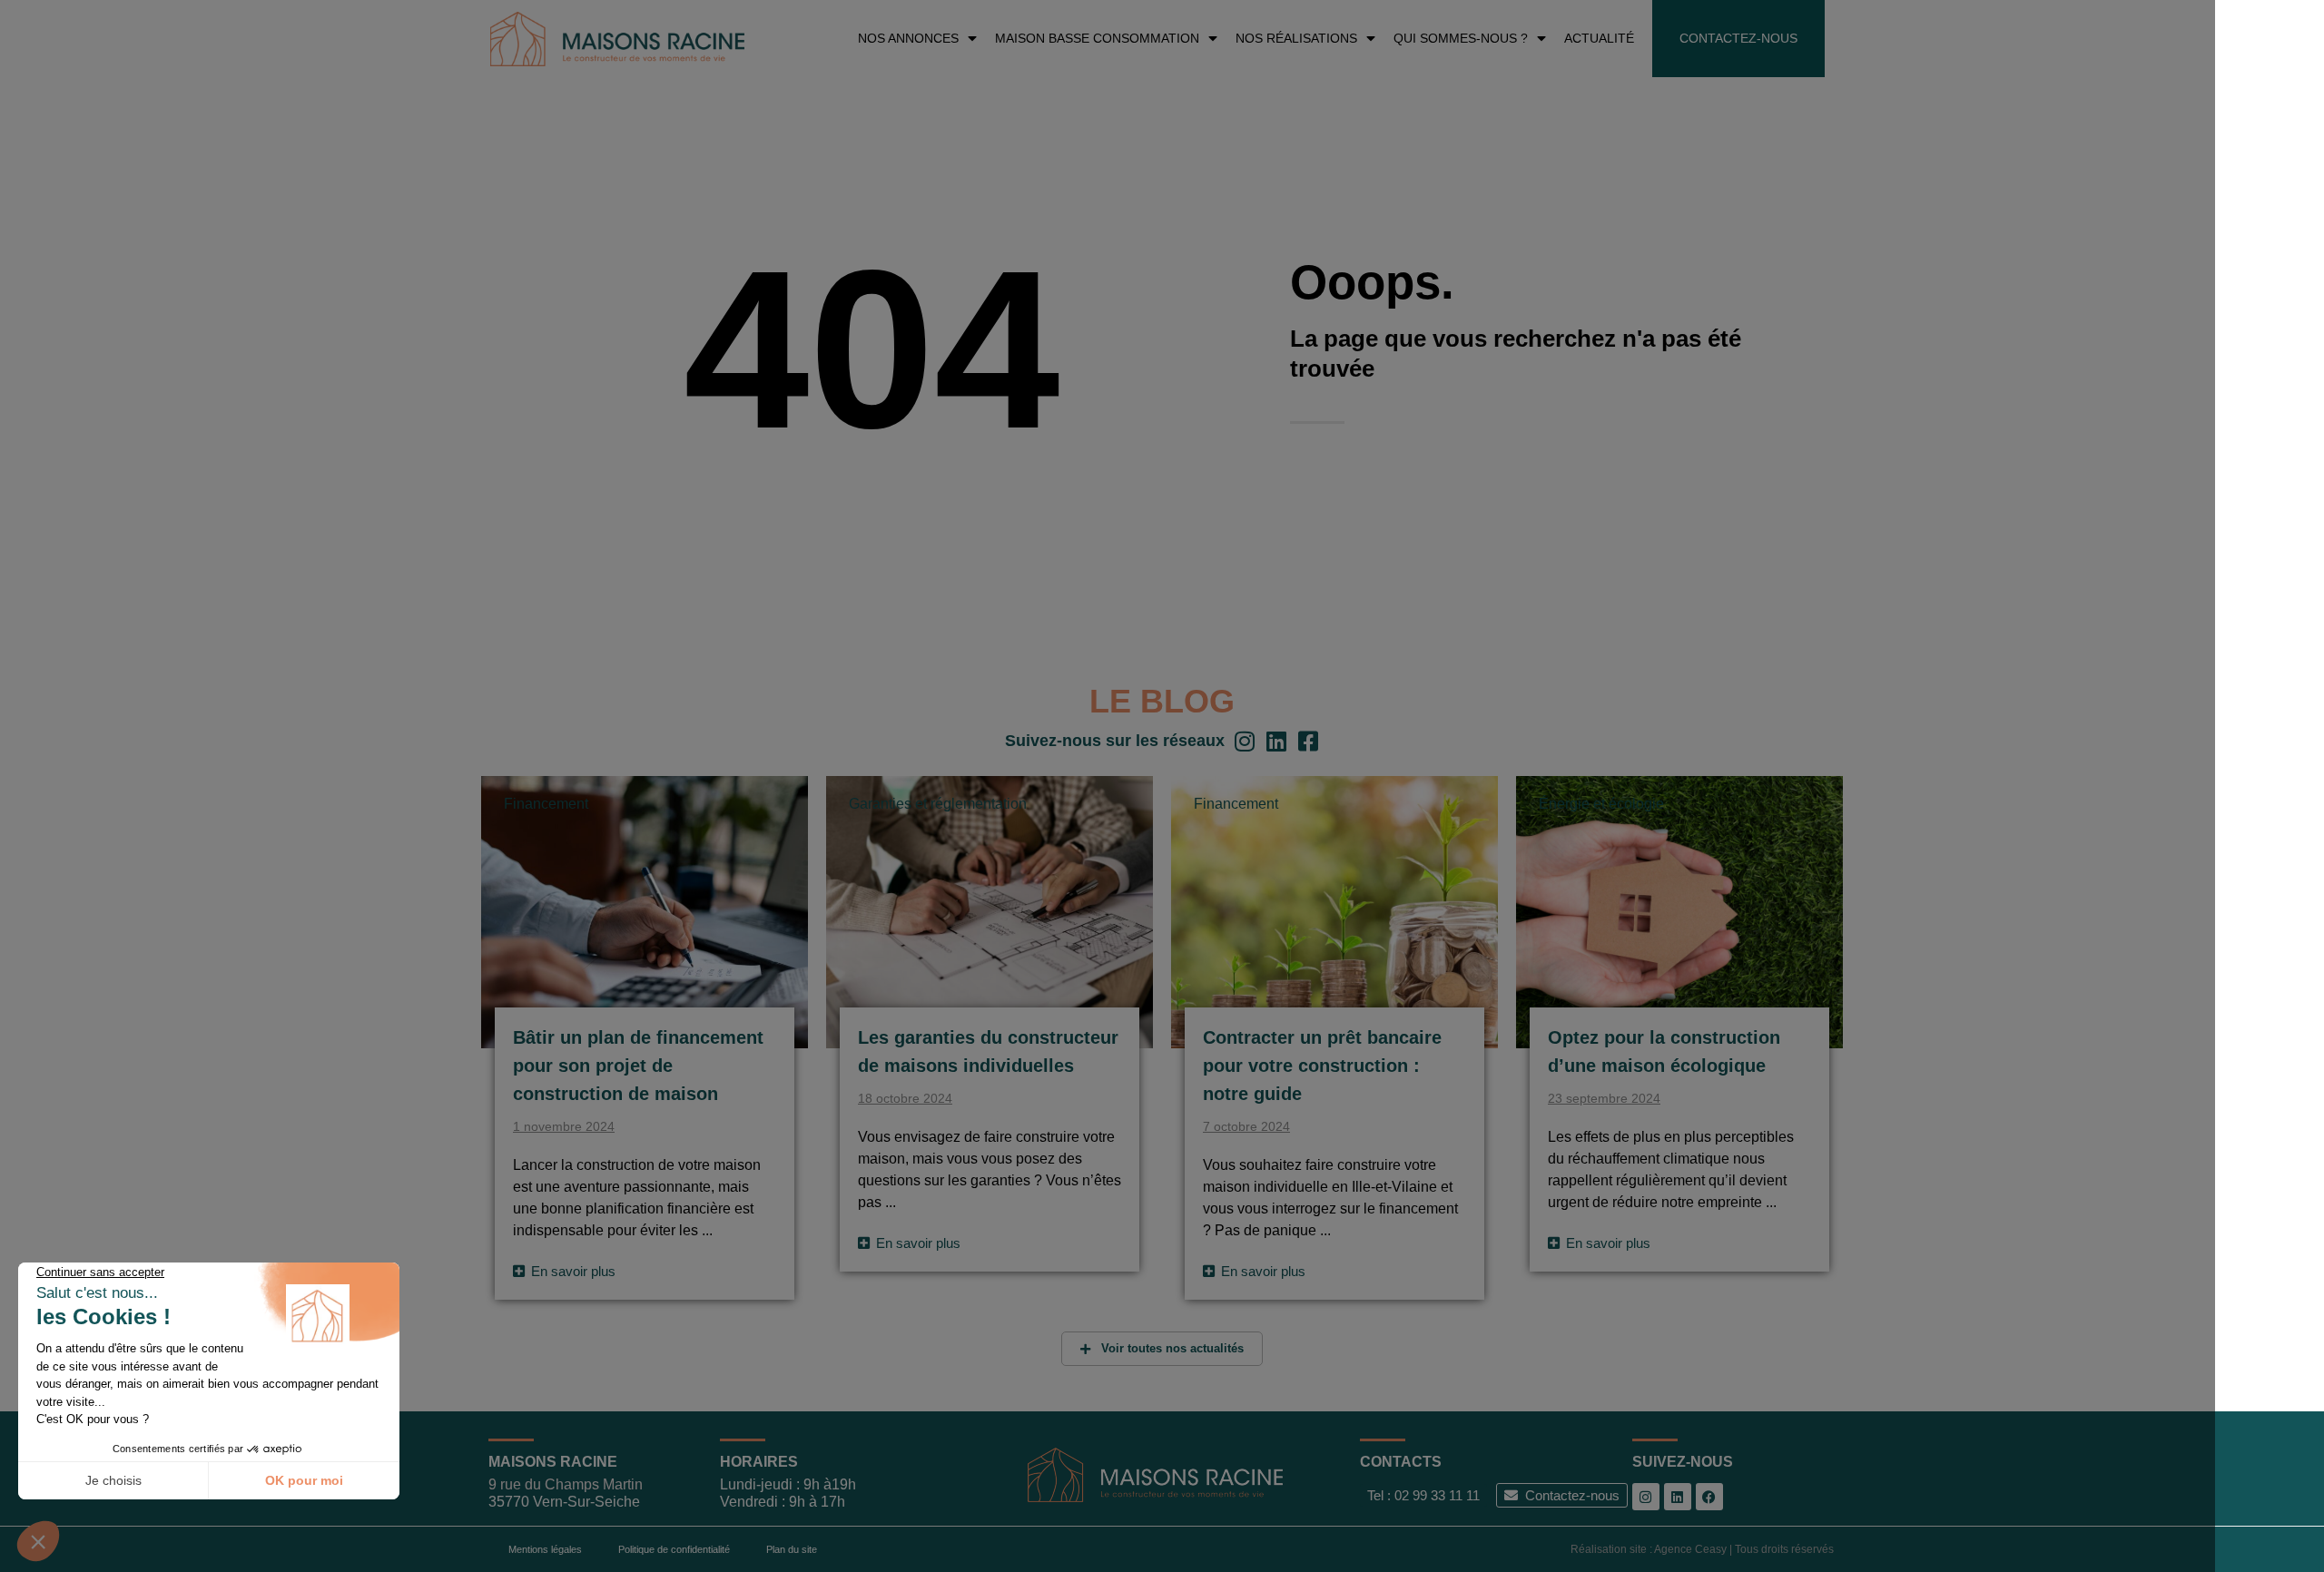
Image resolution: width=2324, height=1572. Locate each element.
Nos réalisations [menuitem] (1296, 38)
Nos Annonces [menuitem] (908, 38)
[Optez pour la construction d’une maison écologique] (1679, 911)
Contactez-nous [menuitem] (1738, 38)
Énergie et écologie (1601, 804)
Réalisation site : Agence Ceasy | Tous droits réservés (1702, 1549)
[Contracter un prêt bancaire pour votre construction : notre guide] (1334, 911)
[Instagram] (1646, 1497)
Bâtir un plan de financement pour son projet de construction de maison (638, 1066)
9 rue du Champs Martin (566, 1484)
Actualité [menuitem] (1599, 38)
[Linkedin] (1678, 1497)
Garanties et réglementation (938, 804)
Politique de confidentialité (674, 1549)
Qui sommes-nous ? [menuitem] (1461, 38)
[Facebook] (1709, 1497)
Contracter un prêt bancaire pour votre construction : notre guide (1322, 1066)
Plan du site (792, 1549)
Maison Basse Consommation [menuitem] (1097, 38)
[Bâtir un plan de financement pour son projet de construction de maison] (645, 911)
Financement (546, 804)
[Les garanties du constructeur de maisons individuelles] (990, 911)
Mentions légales (545, 1549)
